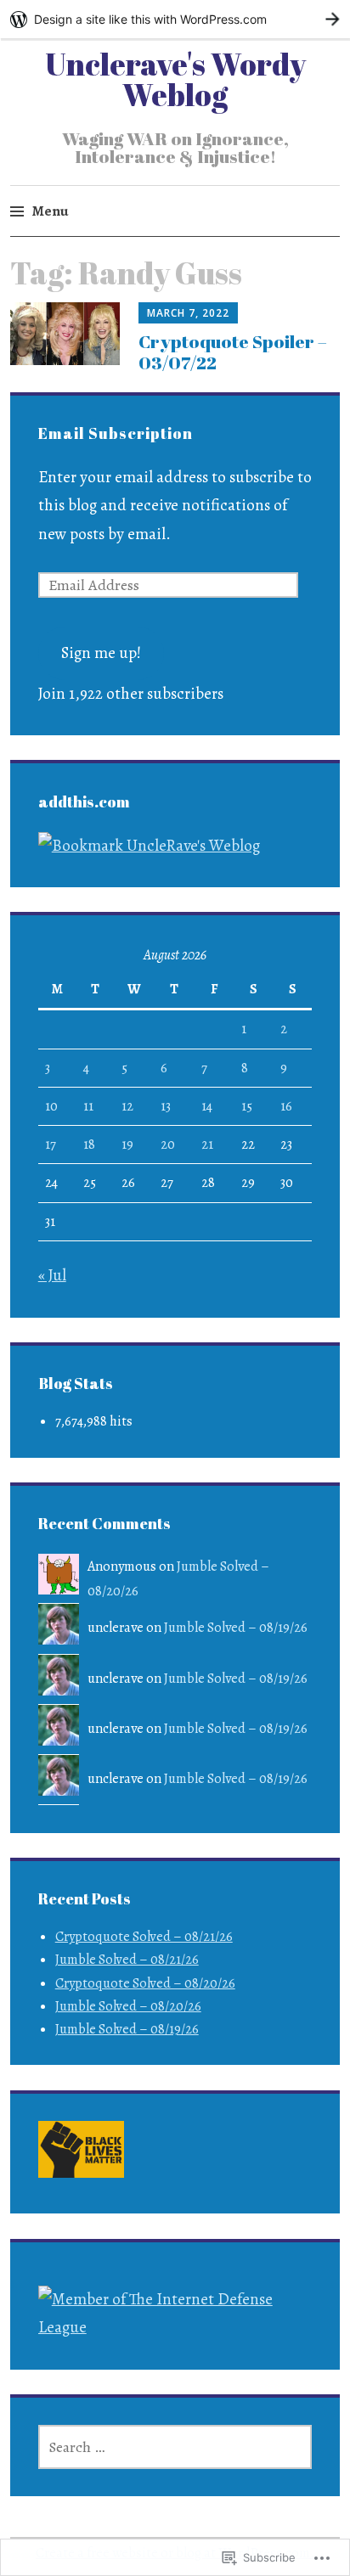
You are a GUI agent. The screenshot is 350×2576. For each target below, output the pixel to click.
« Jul (52, 1275)
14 (207, 1106)
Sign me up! (101, 653)
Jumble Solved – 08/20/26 (128, 2006)
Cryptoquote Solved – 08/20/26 (145, 1983)
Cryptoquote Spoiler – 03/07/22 (233, 352)
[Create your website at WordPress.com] (175, 19)
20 (168, 1145)
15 (247, 1106)
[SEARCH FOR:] (175, 2447)
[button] (81, 2154)
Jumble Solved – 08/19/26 (236, 1628)
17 (51, 1145)
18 (89, 1145)
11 (88, 1106)
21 (207, 1145)
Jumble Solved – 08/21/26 (127, 1960)
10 (51, 1106)
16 (286, 1106)
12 (127, 1106)
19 (127, 1145)
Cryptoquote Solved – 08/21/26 (144, 1937)
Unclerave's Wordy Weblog (175, 79)
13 (166, 1106)
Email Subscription (116, 433)
